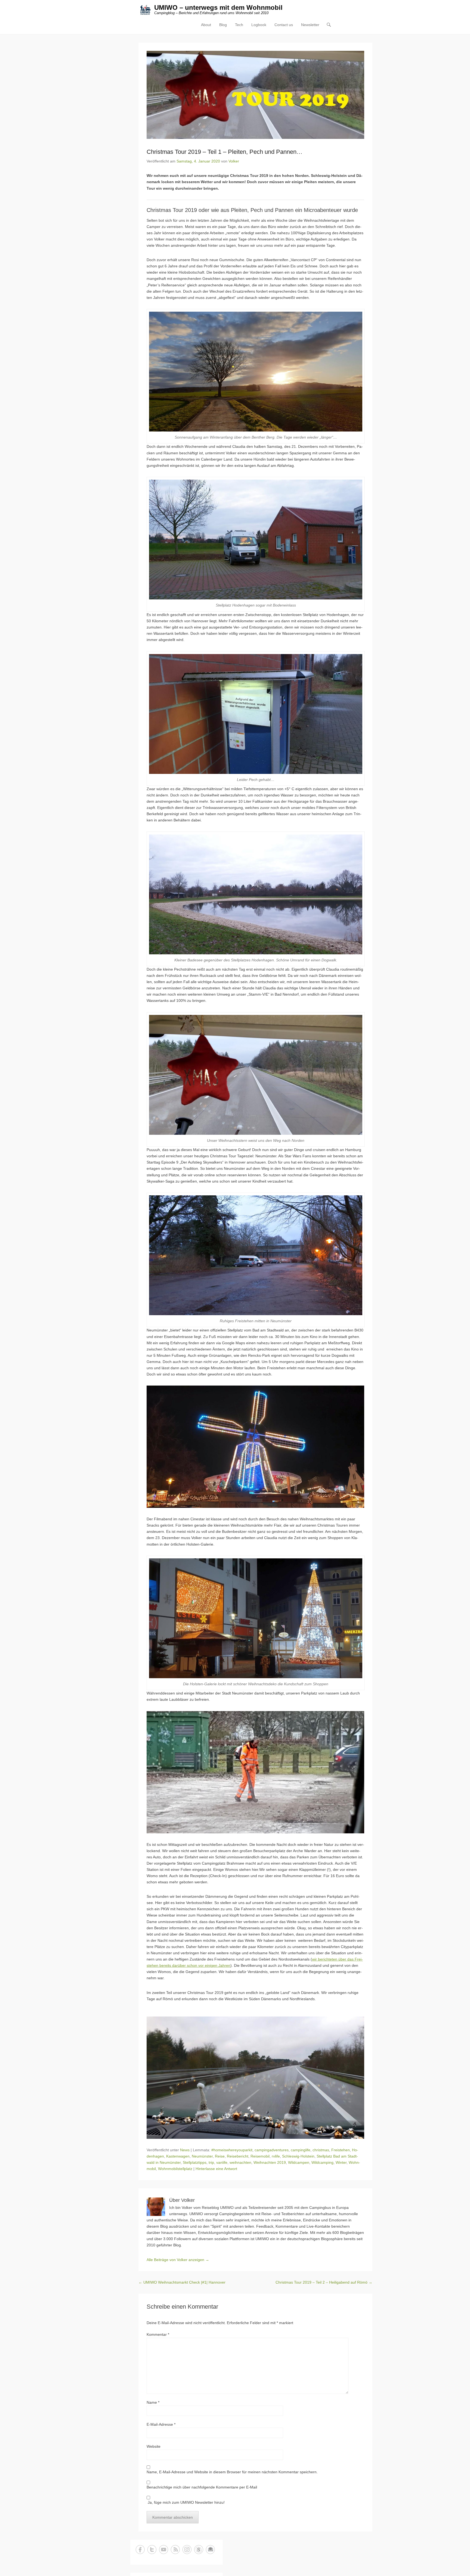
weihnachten (240, 2162)
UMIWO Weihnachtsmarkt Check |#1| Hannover (182, 2282)
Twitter (152, 2550)
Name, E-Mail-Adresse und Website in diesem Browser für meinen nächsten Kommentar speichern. (232, 2472)
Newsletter (310, 25)
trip (211, 2162)
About (206, 25)
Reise (220, 2156)
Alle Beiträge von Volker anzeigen (178, 2260)
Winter (341, 2162)
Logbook (259, 25)
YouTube (164, 2550)
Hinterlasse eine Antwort (216, 2169)
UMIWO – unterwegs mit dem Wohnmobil (218, 7)
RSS (175, 2550)
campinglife (301, 2150)
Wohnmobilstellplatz (175, 2169)
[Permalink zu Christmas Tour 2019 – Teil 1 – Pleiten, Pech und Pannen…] (255, 95)
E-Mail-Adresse (161, 2424)
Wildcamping (322, 2162)
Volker (234, 161)
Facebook (140, 2550)
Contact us (284, 25)
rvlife (276, 2156)
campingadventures (272, 2150)
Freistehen (341, 2150)
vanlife (222, 2162)
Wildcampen (299, 2162)
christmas (321, 2150)
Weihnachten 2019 (270, 2162)
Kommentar (158, 2334)
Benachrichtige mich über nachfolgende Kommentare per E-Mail (202, 2487)
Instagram (187, 2550)
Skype (199, 2550)
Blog (223, 25)
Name (153, 2402)
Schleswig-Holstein (298, 2156)
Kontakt (210, 2550)
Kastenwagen (178, 2156)
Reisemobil (260, 2156)
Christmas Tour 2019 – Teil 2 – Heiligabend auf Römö (324, 2282)
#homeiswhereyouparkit (232, 2150)
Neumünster (202, 2156)
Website (154, 2446)
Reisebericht (238, 2156)
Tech (239, 25)
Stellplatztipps (195, 2162)
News (185, 2150)
